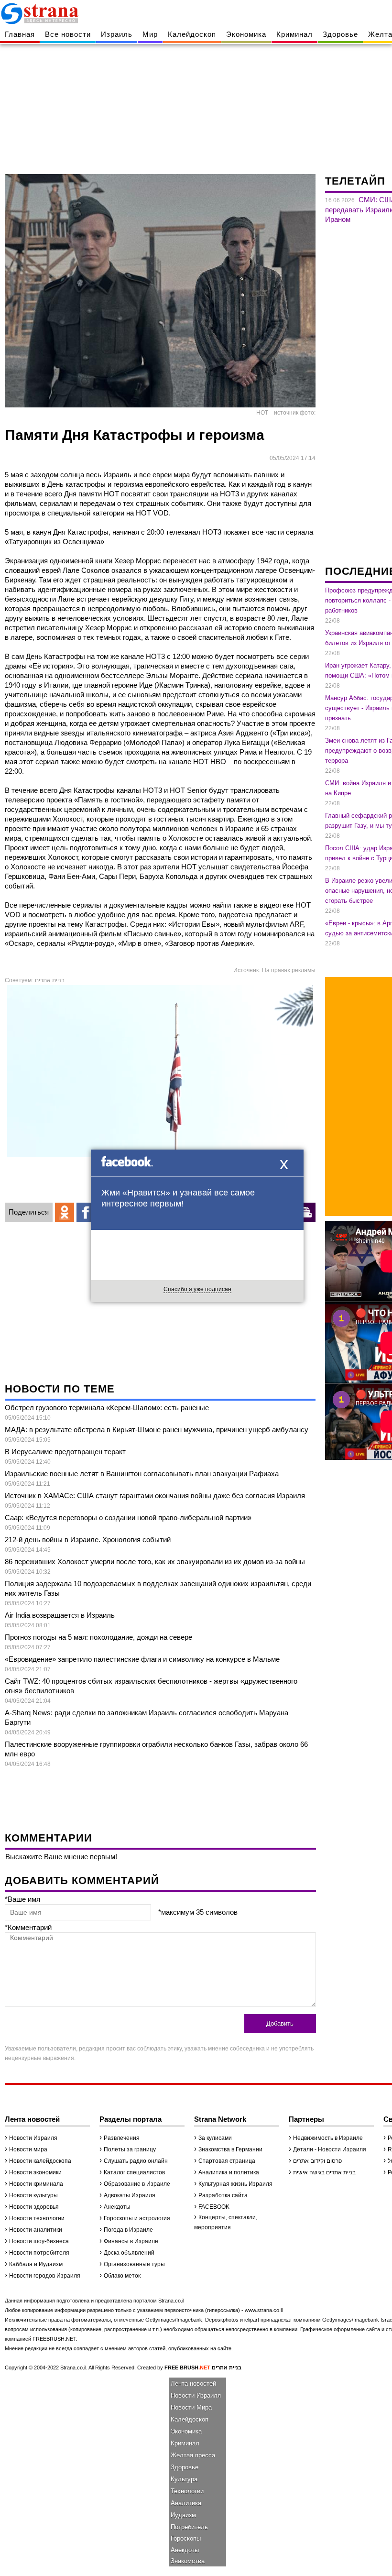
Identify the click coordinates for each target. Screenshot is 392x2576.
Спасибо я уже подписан (197, 1289)
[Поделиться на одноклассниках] (65, 1212)
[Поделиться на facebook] (86, 1212)
